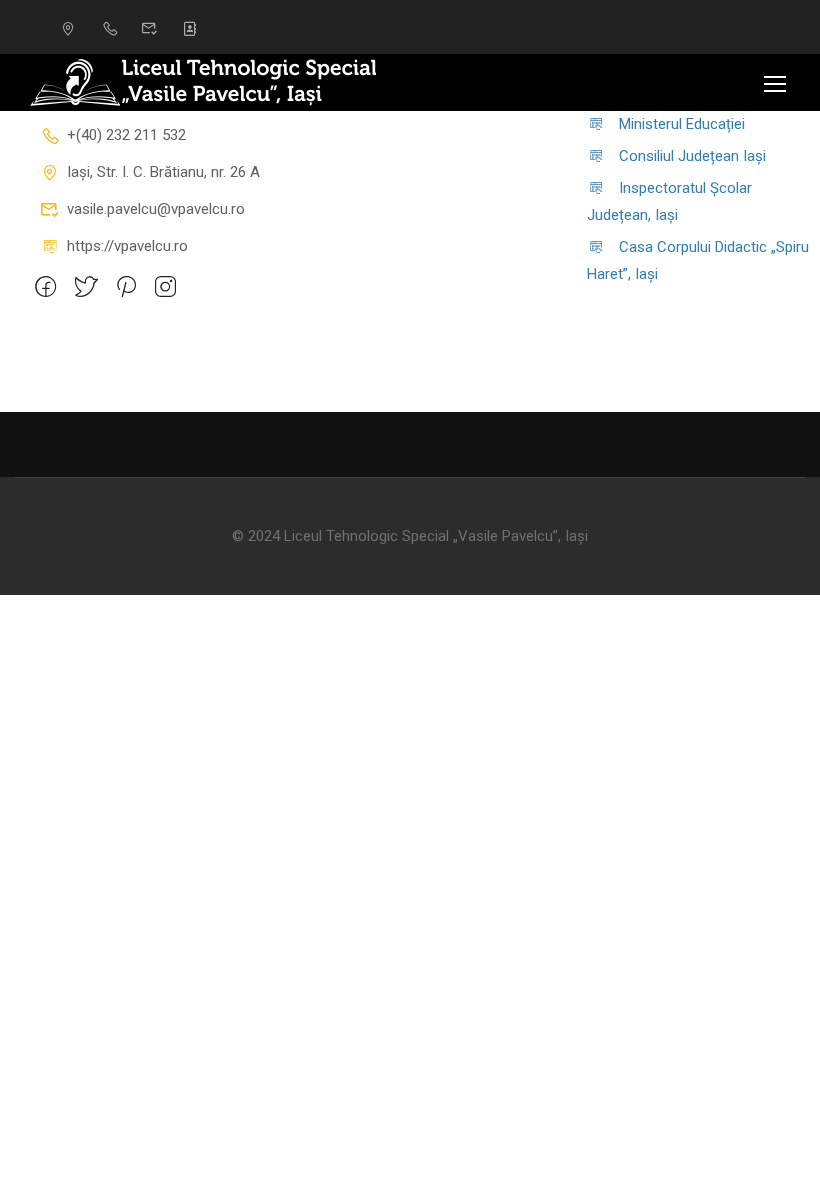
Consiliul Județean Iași (692, 156)
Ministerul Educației (682, 124)
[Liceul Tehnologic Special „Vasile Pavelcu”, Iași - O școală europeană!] (230, 82)
